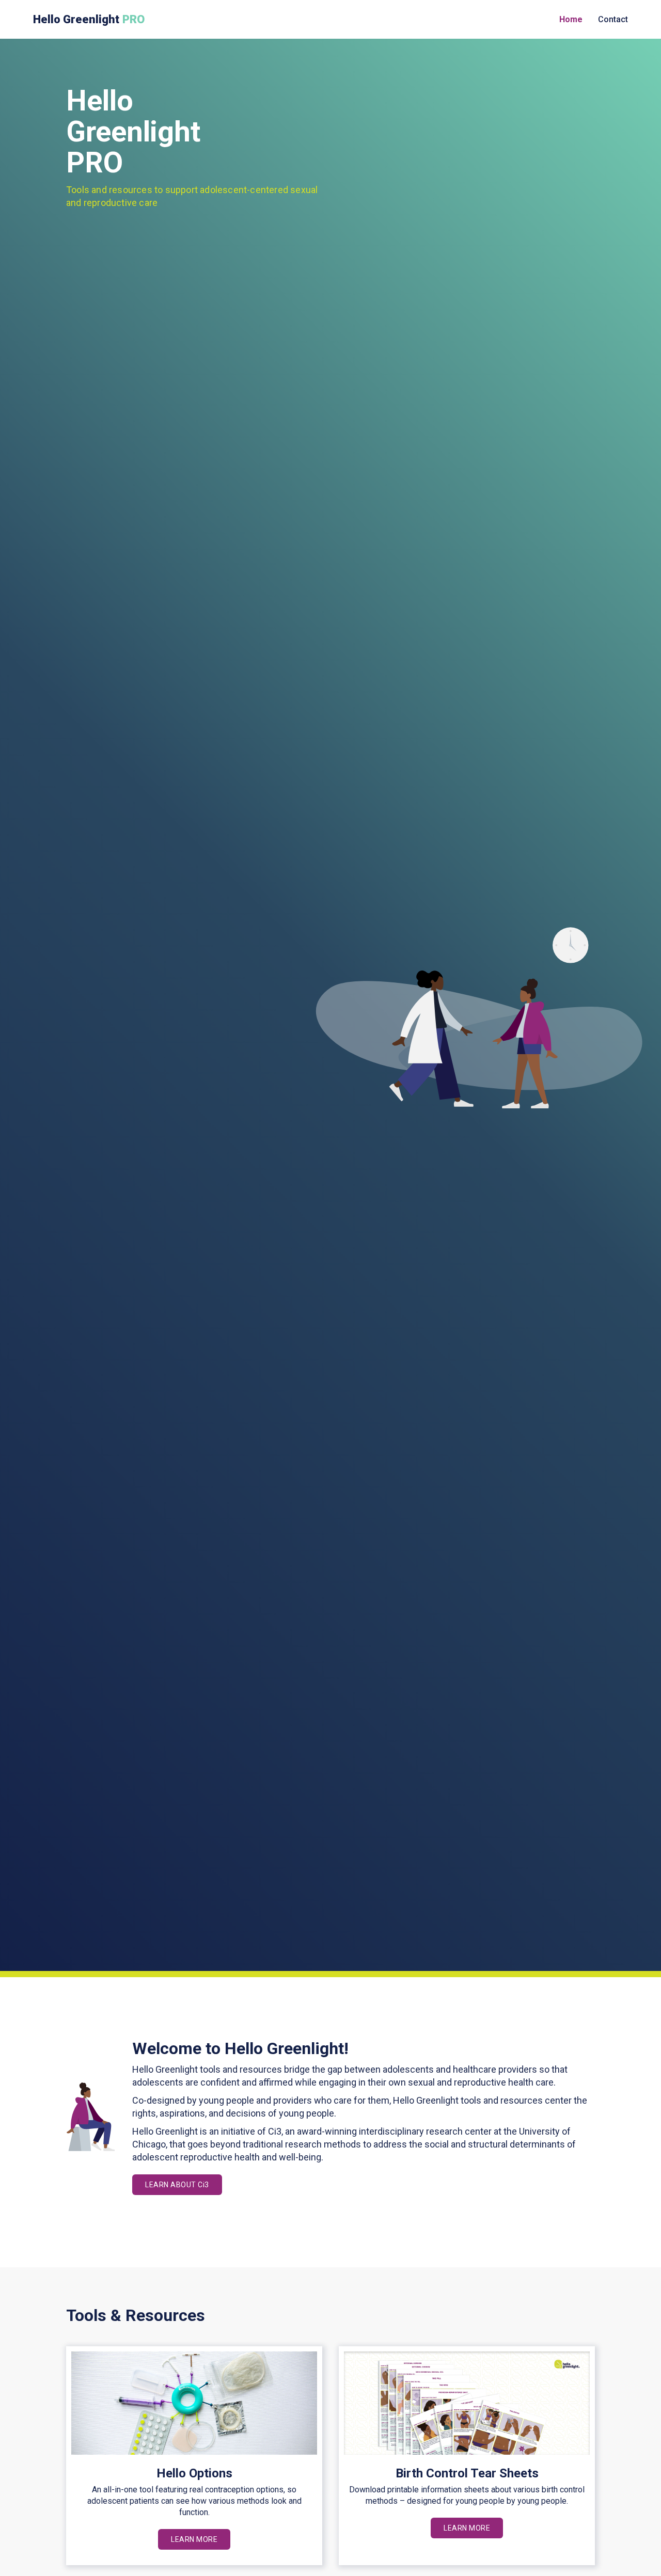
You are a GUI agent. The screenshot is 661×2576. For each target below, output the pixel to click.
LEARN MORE (194, 2539)
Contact (613, 19)
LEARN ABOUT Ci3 (177, 2185)
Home (571, 19)
